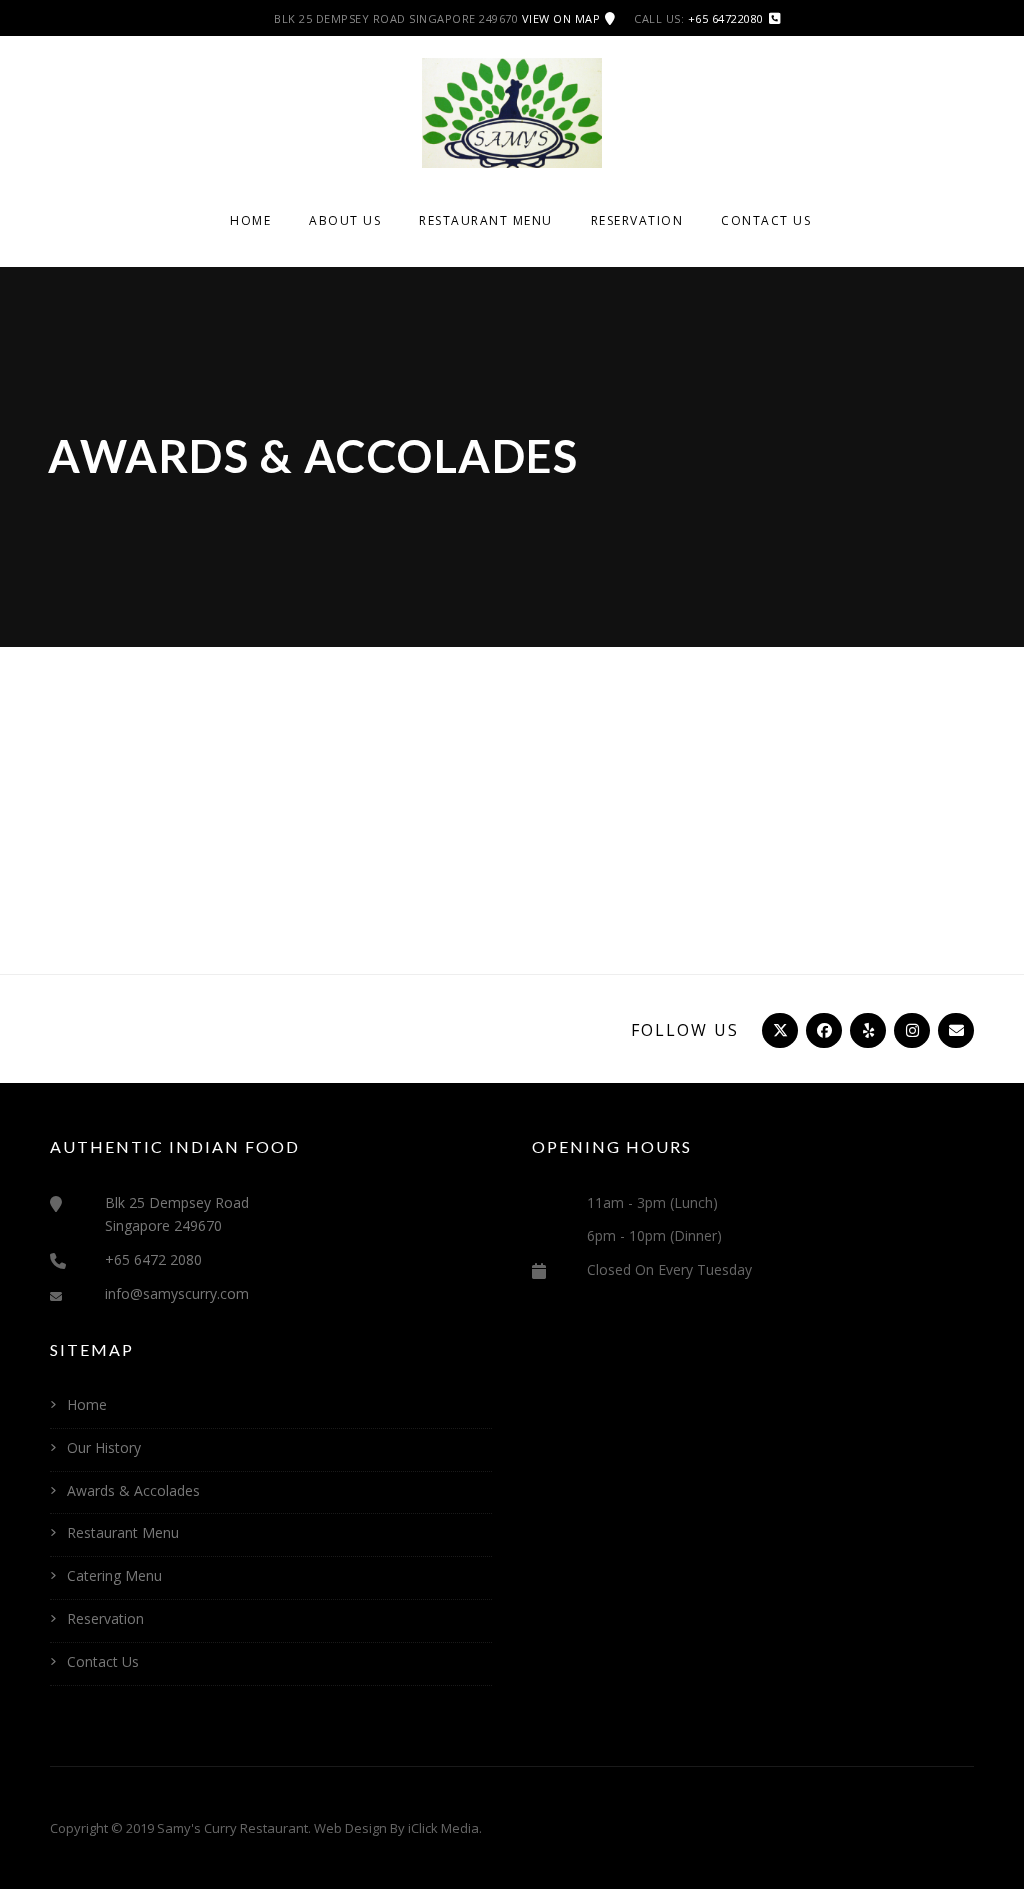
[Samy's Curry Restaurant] (512, 111)
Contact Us (766, 220)
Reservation (637, 220)
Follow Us (685, 1030)
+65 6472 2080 (153, 1259)
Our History (104, 1447)
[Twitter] (778, 1030)
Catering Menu (114, 1575)
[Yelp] (866, 1030)
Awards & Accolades (133, 1490)
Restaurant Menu (486, 220)
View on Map (561, 18)
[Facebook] (822, 1030)
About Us (345, 220)
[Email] (954, 1030)
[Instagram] (910, 1030)
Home (250, 220)
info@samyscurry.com (177, 1293)
